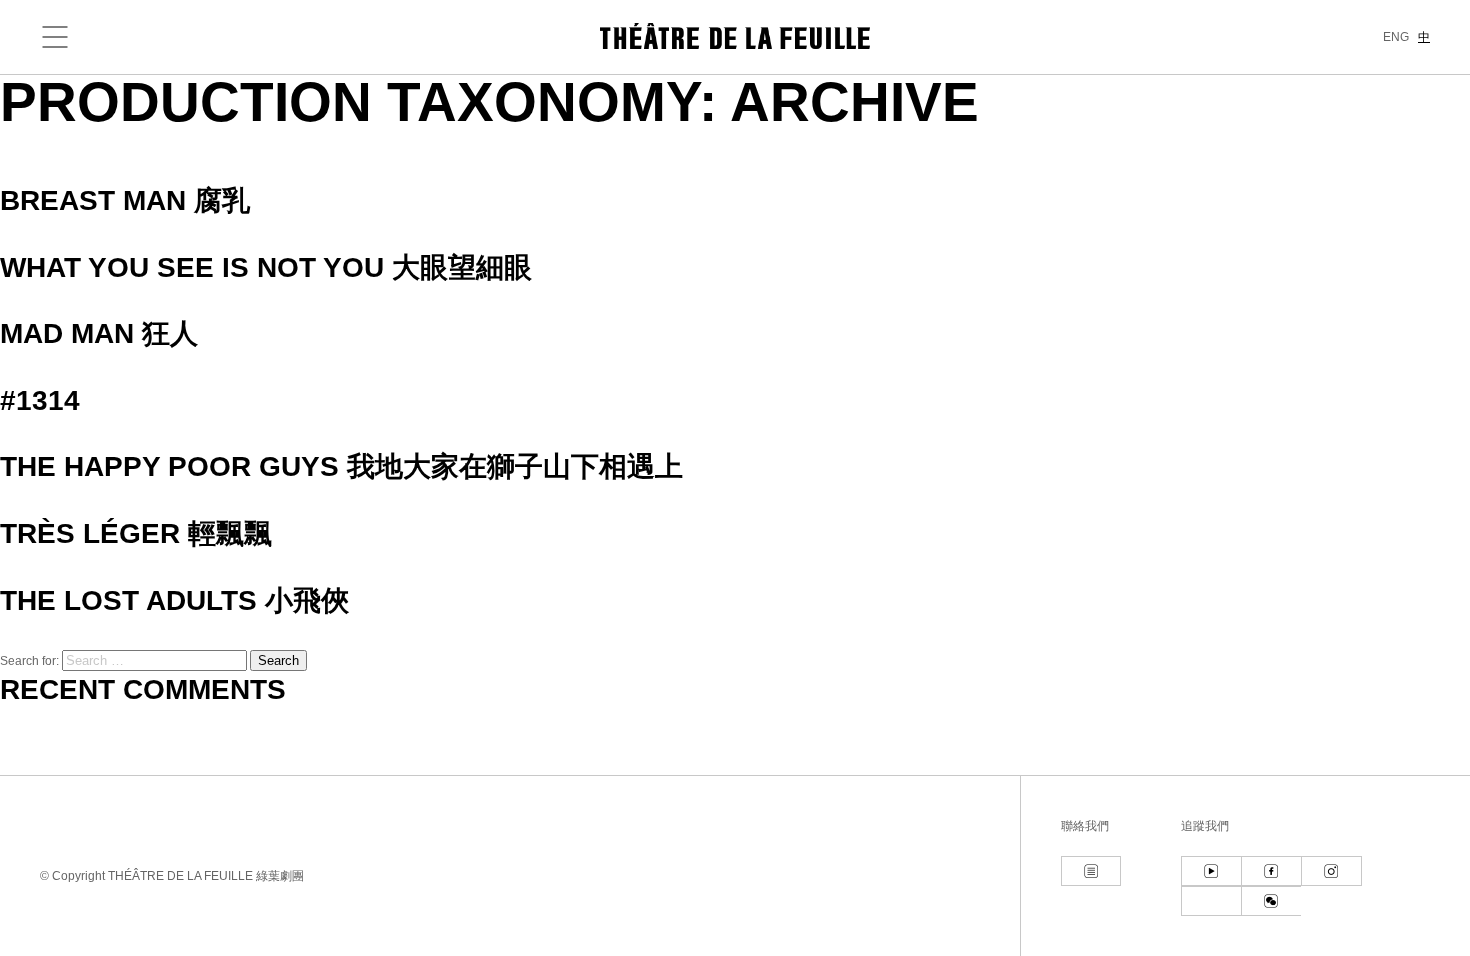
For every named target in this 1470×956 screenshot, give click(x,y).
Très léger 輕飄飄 (136, 533)
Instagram (1331, 871)
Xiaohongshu (1211, 901)
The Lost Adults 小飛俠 (174, 600)
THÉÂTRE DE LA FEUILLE (735, 36)
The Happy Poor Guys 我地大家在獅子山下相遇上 (341, 466)
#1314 (40, 400)
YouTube (1211, 871)
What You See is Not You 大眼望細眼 (266, 267)
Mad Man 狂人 (99, 333)
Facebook (1271, 871)
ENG (1396, 37)
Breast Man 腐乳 (125, 200)
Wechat (1271, 901)
